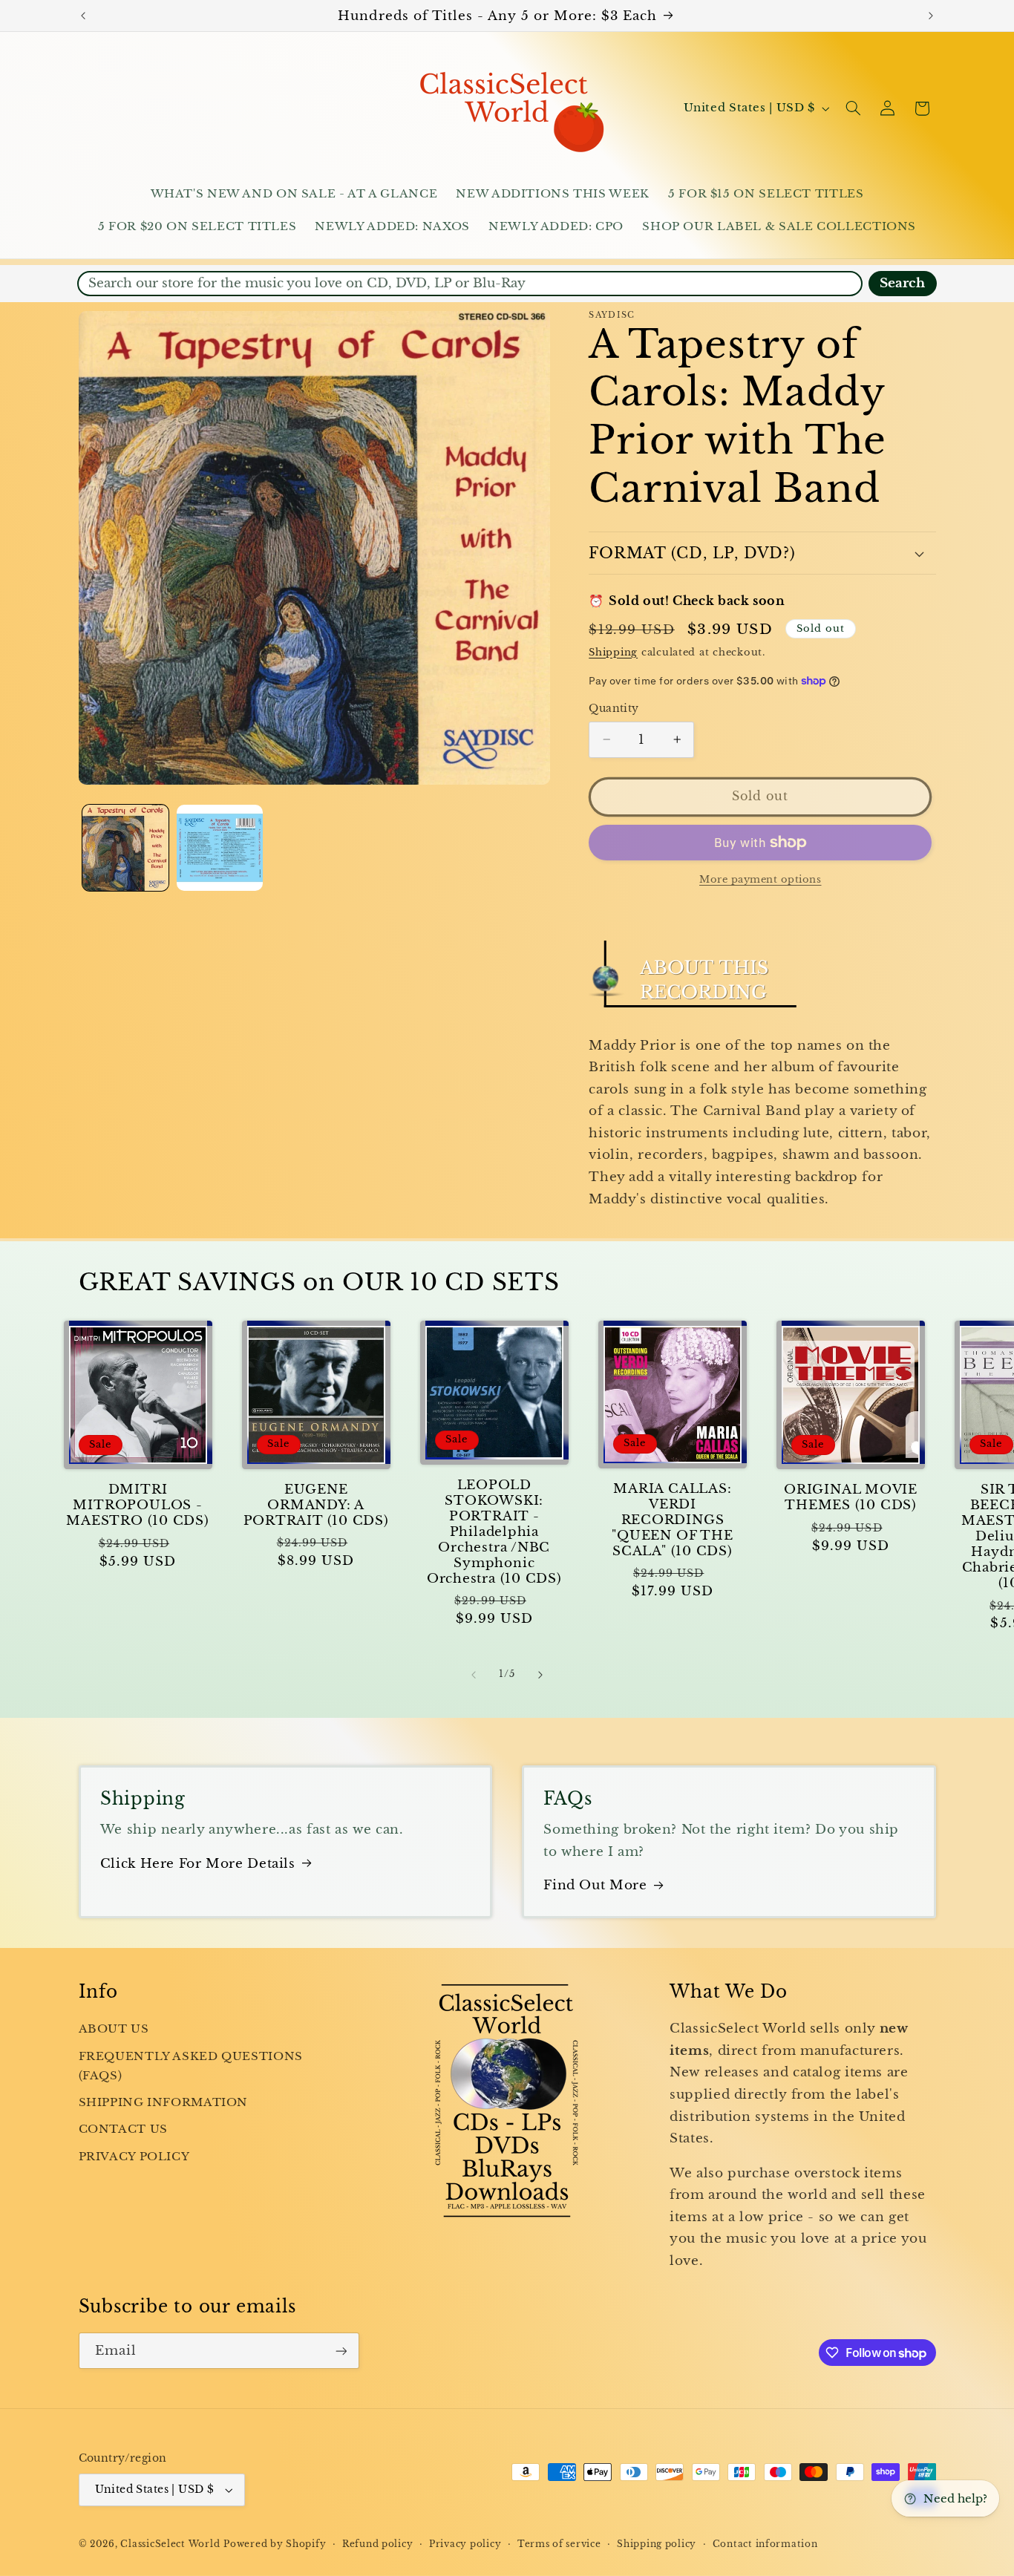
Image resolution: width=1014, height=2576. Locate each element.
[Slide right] (540, 1675)
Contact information (765, 2544)
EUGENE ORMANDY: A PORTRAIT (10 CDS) (316, 1505)
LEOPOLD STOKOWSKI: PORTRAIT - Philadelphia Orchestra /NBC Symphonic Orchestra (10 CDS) (494, 1532)
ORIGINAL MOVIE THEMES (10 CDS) (851, 1497)
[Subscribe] (341, 2351)
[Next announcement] (931, 16)
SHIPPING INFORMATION (164, 2102)
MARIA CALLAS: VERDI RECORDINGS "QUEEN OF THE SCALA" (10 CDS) (672, 1520)
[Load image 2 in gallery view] (220, 848)
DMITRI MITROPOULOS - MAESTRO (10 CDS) (137, 1505)
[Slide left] (474, 1675)
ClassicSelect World (170, 2544)
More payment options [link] (760, 879)
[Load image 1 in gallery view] (126, 848)
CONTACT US (123, 2129)
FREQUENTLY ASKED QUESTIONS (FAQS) (191, 2066)
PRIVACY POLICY (134, 2157)
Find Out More (595, 1885)
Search (902, 283)
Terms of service (559, 2544)
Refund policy (378, 2544)
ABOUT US (114, 2029)
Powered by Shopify (275, 2544)
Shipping (613, 651)
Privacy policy (465, 2544)
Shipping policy (657, 2544)
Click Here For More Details (198, 1864)
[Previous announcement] (83, 16)
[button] (853, 108)
